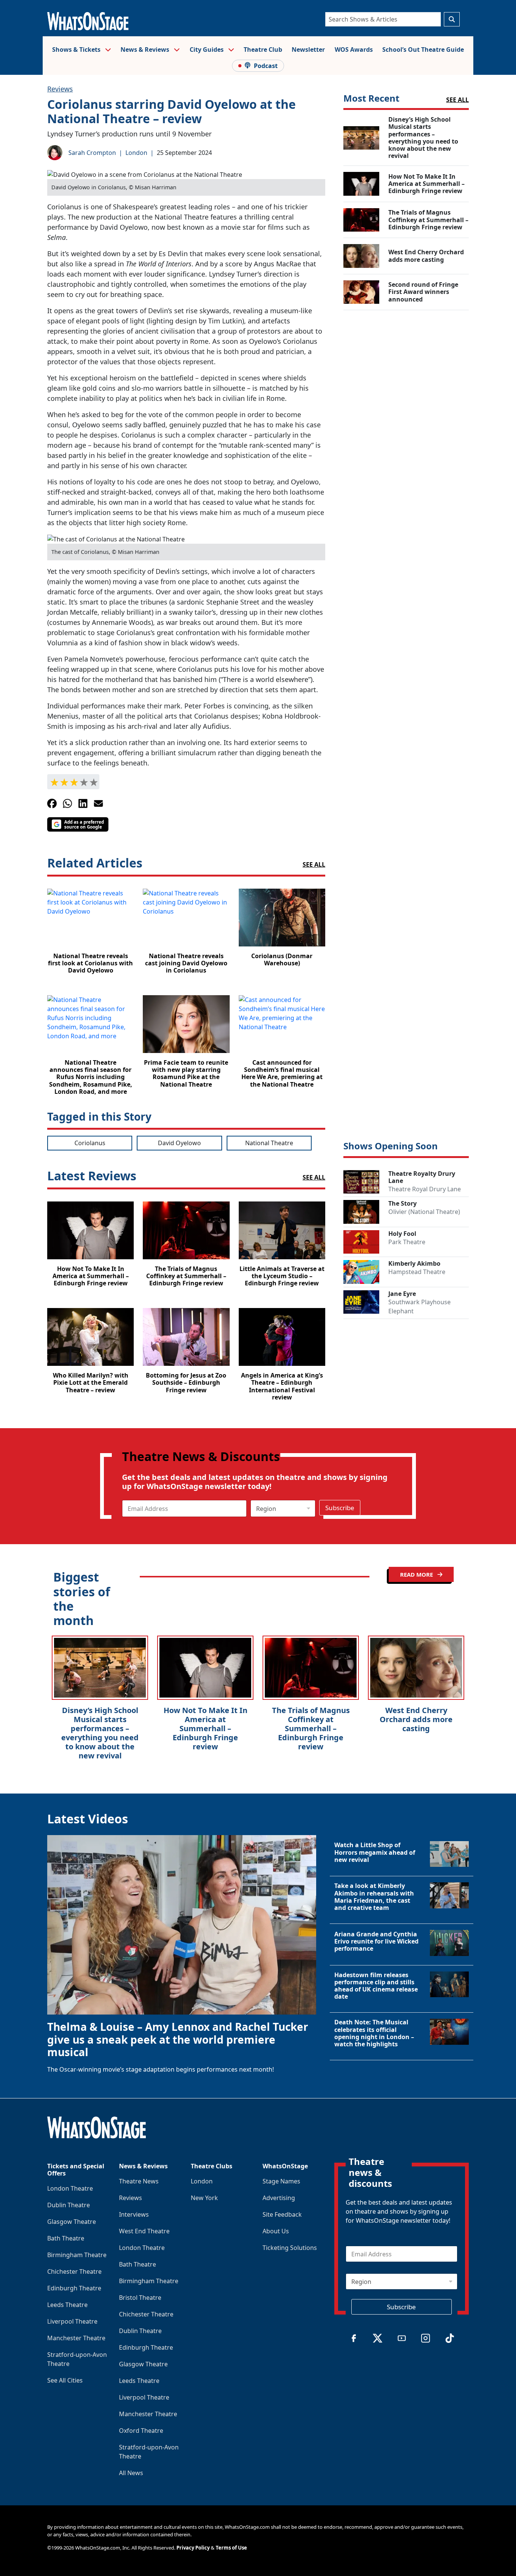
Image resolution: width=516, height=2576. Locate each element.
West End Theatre (144, 2231)
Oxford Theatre (141, 2431)
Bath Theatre (66, 2238)
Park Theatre (407, 1242)
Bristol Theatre (140, 2298)
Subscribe (340, 1508)
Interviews (134, 2214)
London (136, 153)
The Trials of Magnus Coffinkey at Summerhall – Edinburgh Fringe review (311, 1728)
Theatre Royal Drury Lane (425, 1189)
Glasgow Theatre (72, 2222)
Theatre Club (263, 49)
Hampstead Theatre (417, 1272)
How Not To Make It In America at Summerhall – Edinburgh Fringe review (205, 1728)
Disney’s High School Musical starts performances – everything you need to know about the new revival (100, 1733)
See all (314, 864)
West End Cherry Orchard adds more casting (416, 1719)
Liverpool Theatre (72, 2321)
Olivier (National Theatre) (424, 1212)
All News (131, 2473)
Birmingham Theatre (77, 2255)
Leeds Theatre (67, 2305)
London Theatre (70, 2188)
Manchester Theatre (76, 2338)
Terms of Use (231, 2548)
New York (204, 2198)
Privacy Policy (193, 2548)
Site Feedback (282, 2214)
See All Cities (65, 2380)
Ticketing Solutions (290, 2248)
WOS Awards (354, 49)
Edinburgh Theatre (74, 2288)
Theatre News (139, 2181)
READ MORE (417, 1574)
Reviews (60, 89)
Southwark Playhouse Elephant (419, 1307)
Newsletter (308, 49)
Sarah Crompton (92, 153)
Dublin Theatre (69, 2205)
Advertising (279, 2198)
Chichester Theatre (74, 2271)
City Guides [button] (207, 49)
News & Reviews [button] (146, 49)
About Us (276, 2231)
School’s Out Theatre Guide (423, 49)
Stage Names (281, 2181)
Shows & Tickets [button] (77, 49)
